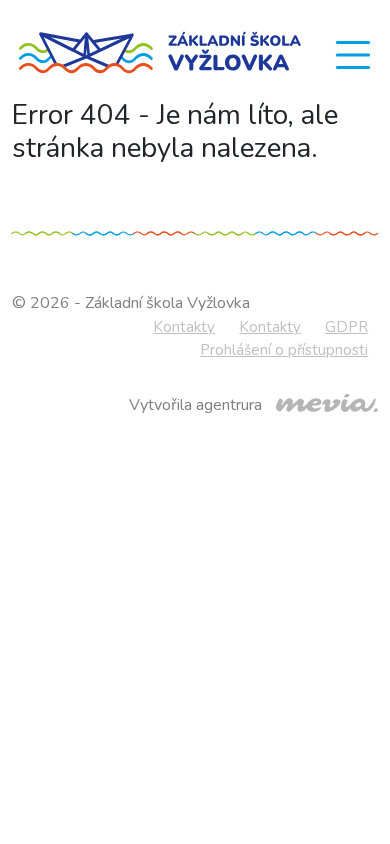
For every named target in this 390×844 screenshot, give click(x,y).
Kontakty (184, 327)
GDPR (346, 327)
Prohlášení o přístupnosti (284, 350)
